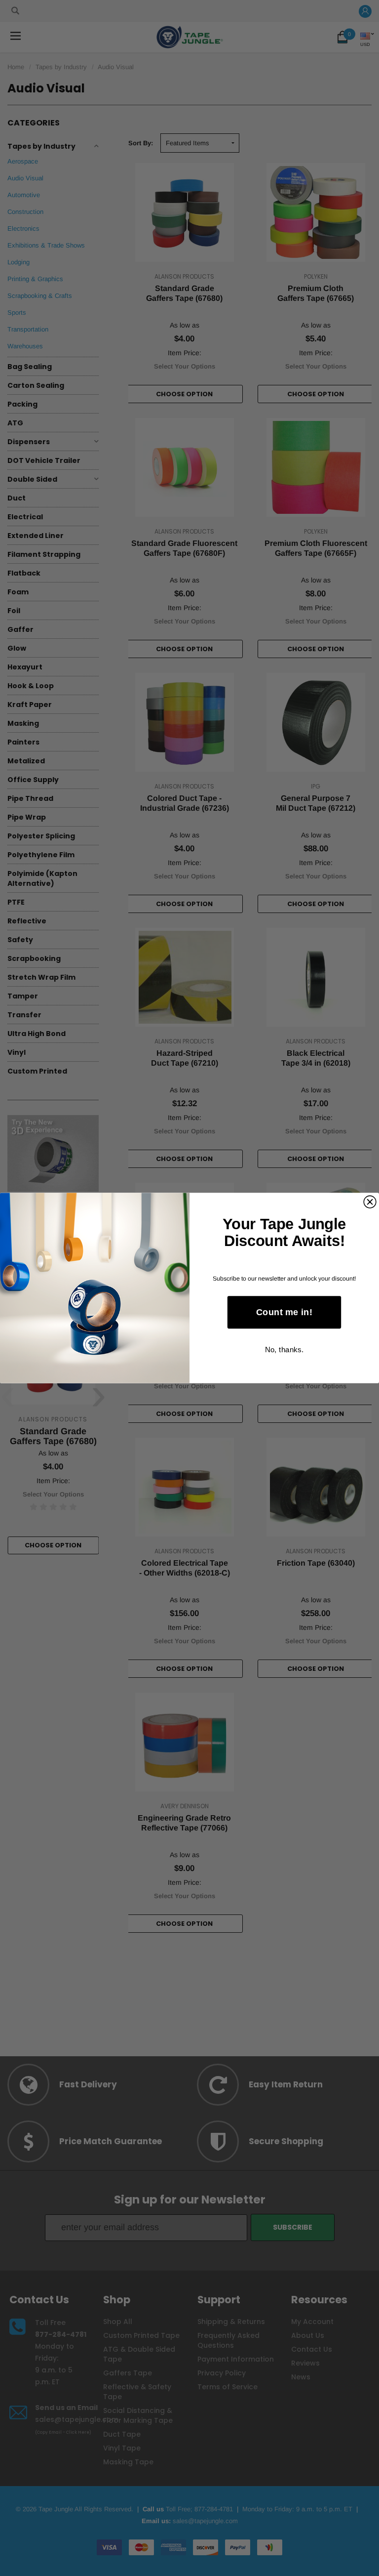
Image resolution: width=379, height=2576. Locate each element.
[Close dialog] (370, 1202)
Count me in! (284, 1312)
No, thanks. (284, 1350)
